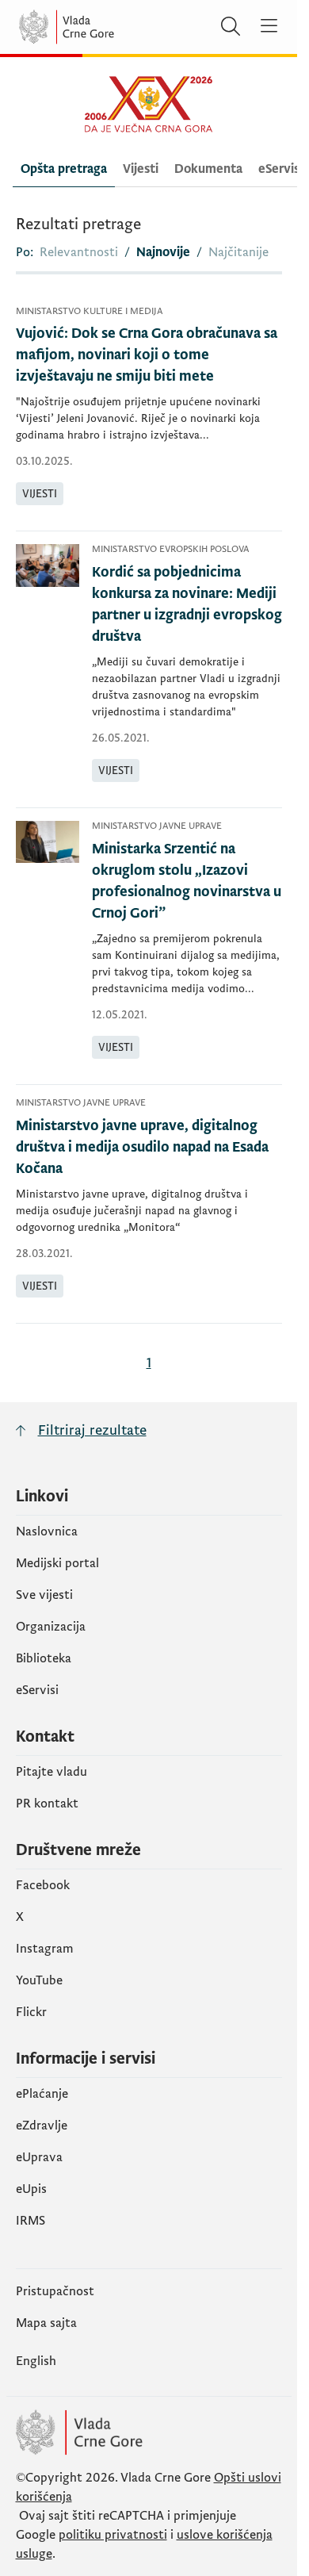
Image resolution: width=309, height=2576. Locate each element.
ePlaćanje (42, 2094)
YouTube (39, 1980)
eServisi (37, 1690)
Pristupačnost (55, 2291)
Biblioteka (44, 1658)
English (36, 2361)
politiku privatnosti (113, 2535)
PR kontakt (47, 1804)
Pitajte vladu (51, 1772)
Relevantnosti (79, 252)
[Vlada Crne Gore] (114, 27)
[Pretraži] (231, 27)
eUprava (39, 2157)
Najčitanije (238, 252)
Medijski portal (57, 1563)
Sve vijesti (44, 1595)
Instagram (45, 1949)
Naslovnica (47, 1531)
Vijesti (141, 169)
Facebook (43, 1885)
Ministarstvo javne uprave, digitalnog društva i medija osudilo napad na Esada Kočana (142, 1147)
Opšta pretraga (64, 169)
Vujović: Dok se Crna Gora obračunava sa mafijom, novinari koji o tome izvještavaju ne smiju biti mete (147, 355)
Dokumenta (208, 169)
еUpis (31, 2189)
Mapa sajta (46, 2323)
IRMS (31, 2221)
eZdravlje (42, 2126)
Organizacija (51, 1627)
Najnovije (163, 252)
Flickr (31, 2012)
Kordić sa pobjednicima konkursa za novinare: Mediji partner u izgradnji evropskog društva (187, 604)
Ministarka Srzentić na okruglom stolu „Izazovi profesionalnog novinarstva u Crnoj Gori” (187, 881)
